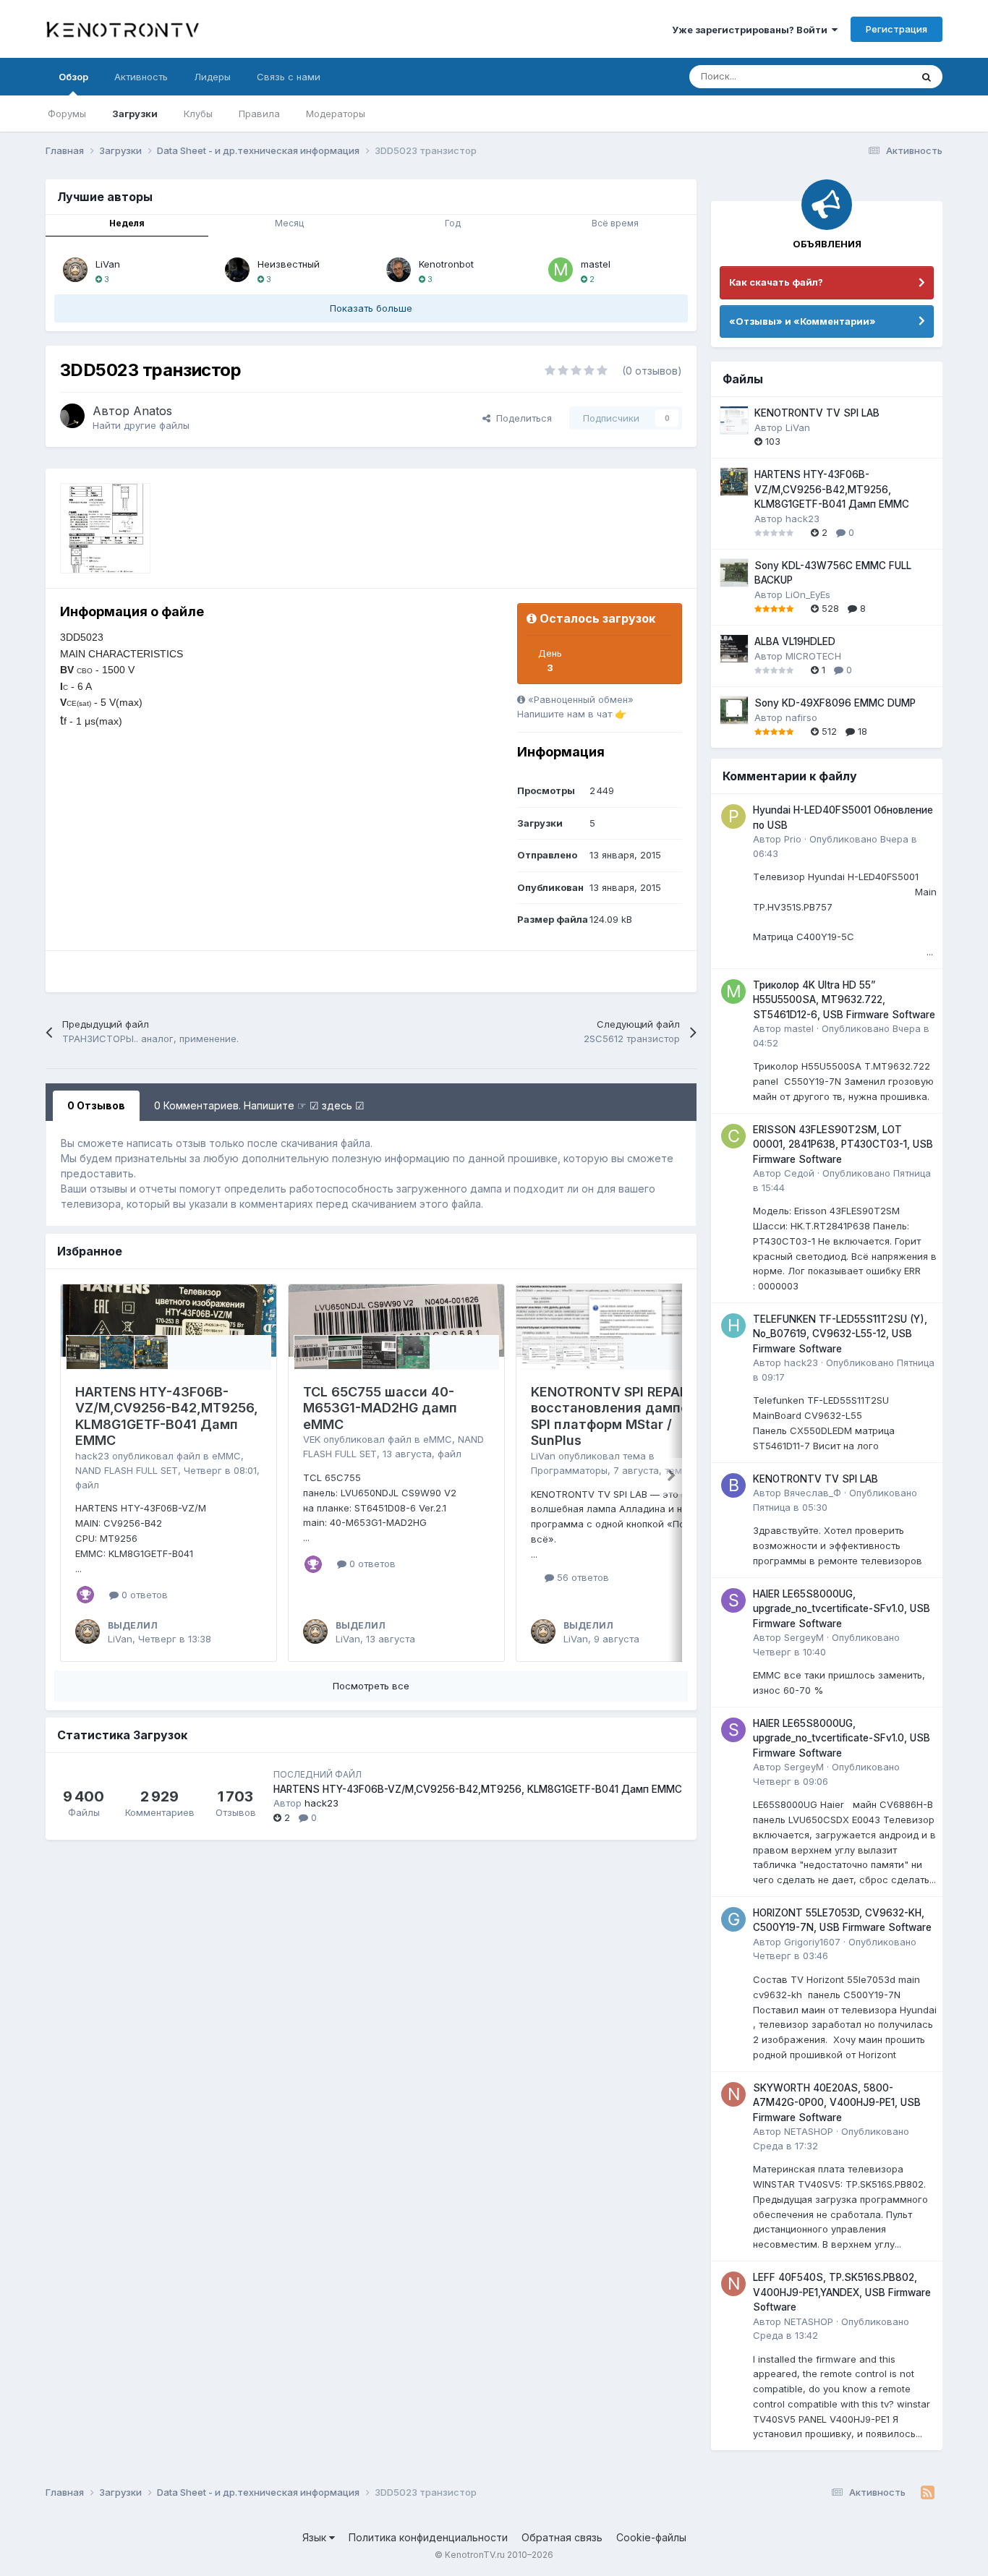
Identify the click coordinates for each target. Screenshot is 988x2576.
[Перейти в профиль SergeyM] (733, 1600)
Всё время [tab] (615, 223)
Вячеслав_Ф (813, 1493)
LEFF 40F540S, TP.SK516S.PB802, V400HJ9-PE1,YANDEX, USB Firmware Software (842, 2292)
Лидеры (212, 77)
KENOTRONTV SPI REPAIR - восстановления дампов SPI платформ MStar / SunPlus (616, 1416)
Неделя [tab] (127, 223)
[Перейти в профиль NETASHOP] (733, 2094)
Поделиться (521, 418)
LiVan (108, 264)
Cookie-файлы (651, 2537)
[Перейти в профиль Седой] (733, 1136)
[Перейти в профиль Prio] (733, 816)
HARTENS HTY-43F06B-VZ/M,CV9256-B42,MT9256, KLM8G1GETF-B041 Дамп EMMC (167, 1416)
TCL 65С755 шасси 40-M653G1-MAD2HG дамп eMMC (380, 1408)
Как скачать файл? (776, 282)
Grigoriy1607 (812, 1942)
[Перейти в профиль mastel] (561, 270)
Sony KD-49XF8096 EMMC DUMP (835, 703)
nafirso (801, 717)
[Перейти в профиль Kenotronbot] (399, 270)
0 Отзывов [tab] (96, 1105)
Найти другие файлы (141, 425)
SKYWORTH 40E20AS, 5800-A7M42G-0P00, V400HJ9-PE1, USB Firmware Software (837, 2103)
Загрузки (135, 114)
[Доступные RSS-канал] (928, 2493)
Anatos (153, 411)
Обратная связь (562, 2537)
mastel (596, 264)
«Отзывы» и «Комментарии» (802, 321)
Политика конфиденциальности (428, 2537)
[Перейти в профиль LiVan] (75, 270)
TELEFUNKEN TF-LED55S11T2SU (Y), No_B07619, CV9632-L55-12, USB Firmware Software (840, 1334)
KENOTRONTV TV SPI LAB (817, 413)
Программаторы (569, 1470)
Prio (793, 839)
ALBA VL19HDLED (795, 641)
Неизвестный (289, 264)
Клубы (198, 114)
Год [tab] (453, 223)
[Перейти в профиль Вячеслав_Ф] (733, 1485)
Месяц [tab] (289, 223)
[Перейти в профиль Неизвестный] (237, 270)
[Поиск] (927, 77)
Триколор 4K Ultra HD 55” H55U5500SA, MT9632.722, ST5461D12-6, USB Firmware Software (844, 1000)
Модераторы (336, 114)
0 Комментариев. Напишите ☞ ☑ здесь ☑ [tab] (259, 1105)
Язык (316, 2537)
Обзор (73, 77)
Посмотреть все (371, 1686)
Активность (141, 77)
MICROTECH (813, 656)
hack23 (92, 1456)
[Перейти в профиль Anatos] (72, 416)
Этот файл (869, 76)
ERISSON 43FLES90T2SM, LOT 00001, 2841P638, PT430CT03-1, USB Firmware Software (843, 1144)
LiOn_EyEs (808, 594)
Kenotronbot (446, 264)
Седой (799, 1173)
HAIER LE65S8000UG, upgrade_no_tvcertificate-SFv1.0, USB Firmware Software (842, 1609)
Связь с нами (289, 77)
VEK (312, 1439)
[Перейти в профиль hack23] (733, 1326)
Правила (259, 114)
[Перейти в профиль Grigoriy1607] (733, 1919)
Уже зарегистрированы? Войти (752, 30)
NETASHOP (809, 2131)
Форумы (67, 114)
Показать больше (371, 308)
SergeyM (804, 1637)
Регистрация (897, 29)
